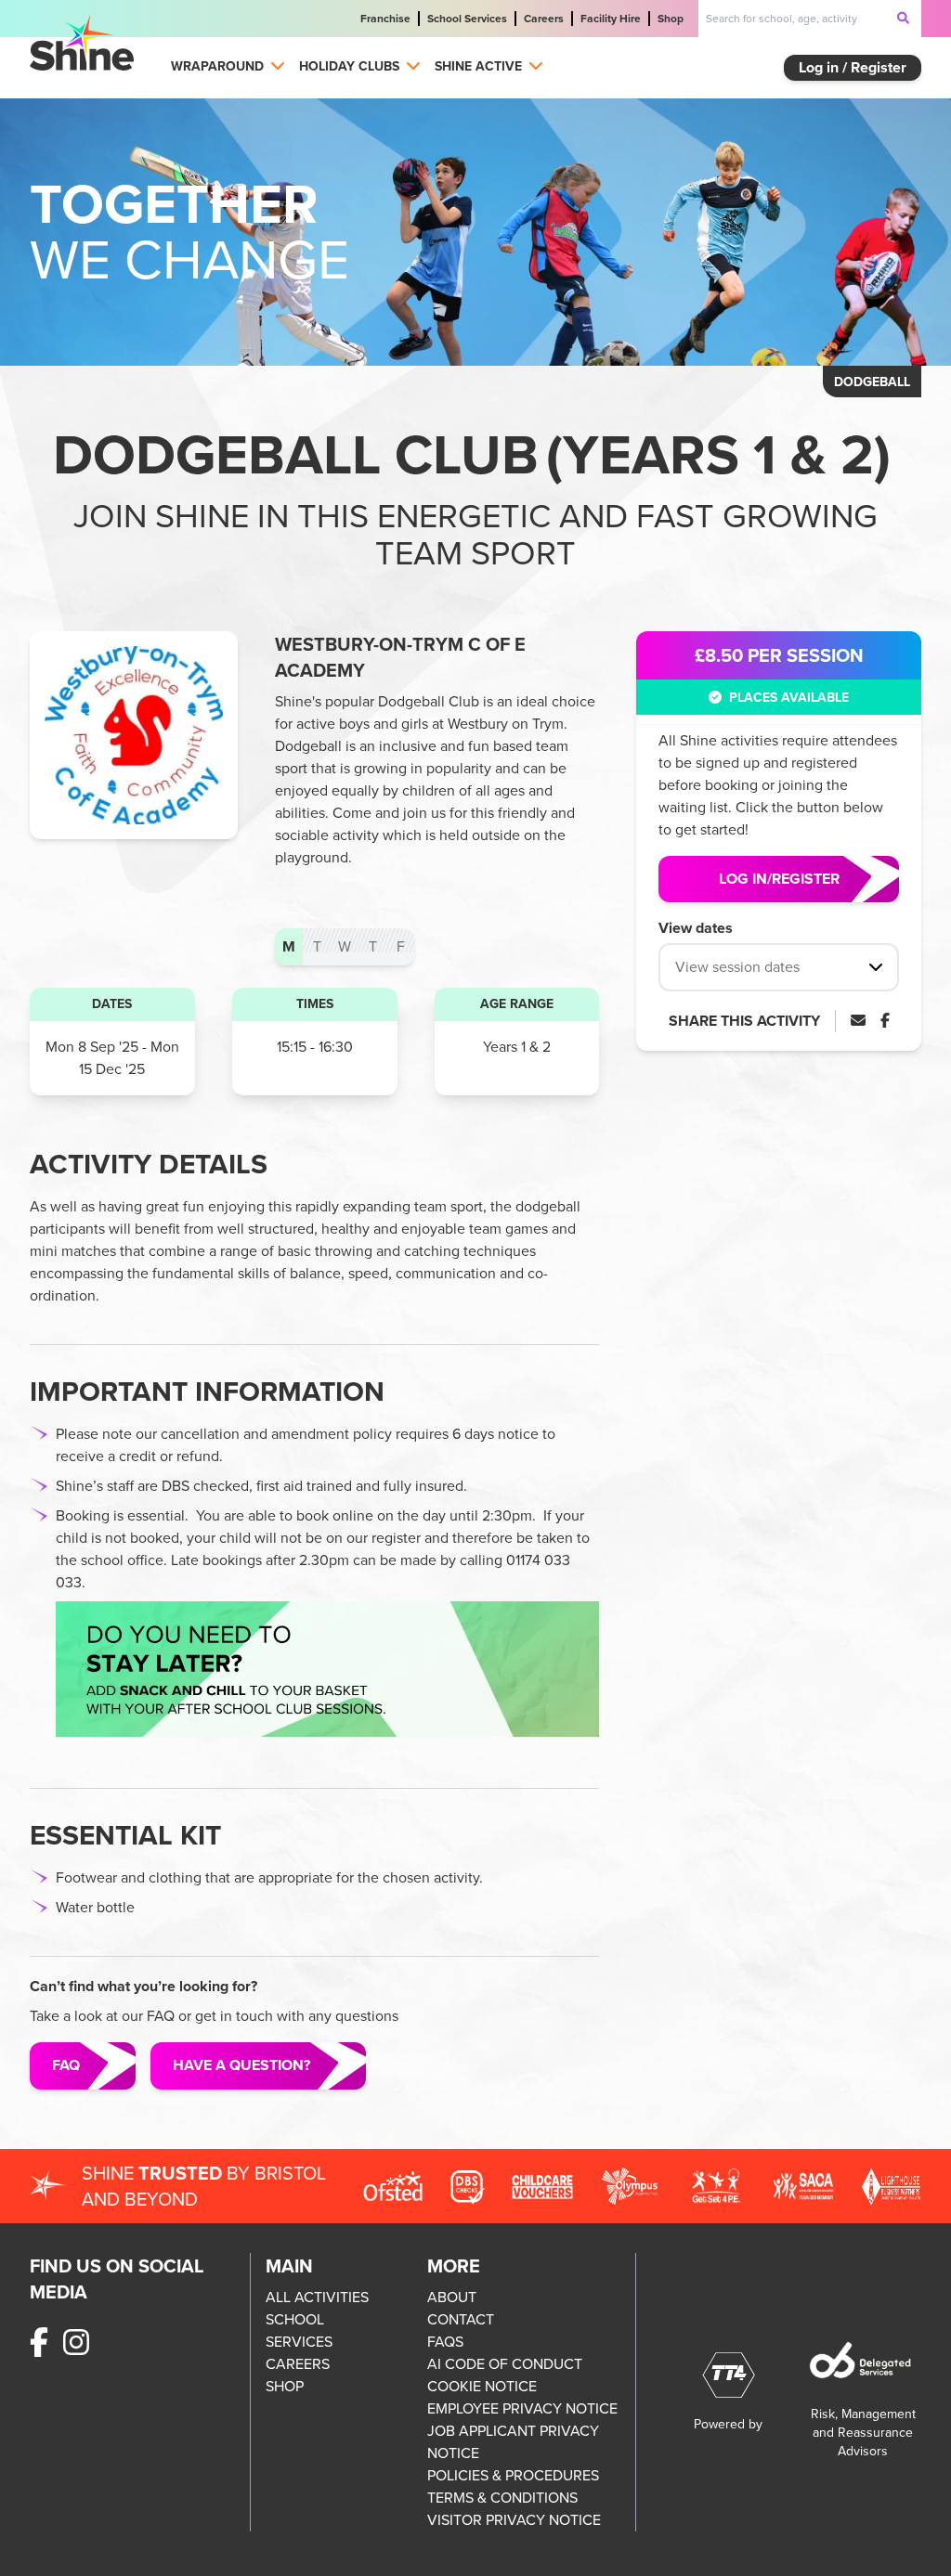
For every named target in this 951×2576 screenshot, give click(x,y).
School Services (467, 19)
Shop (671, 19)
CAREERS (298, 2364)
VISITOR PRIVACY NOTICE (514, 2520)
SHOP (285, 2386)
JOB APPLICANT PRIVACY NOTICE (513, 2442)
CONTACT (461, 2319)
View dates (696, 928)
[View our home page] (82, 43)
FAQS (445, 2342)
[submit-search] (904, 18)
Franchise (385, 19)
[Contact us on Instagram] (76, 2343)
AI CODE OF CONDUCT (505, 2364)
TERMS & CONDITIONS (502, 2498)
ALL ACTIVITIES (317, 2297)
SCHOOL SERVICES (299, 2330)
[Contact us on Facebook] (39, 2343)
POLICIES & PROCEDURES (513, 2475)
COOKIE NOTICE (482, 2386)
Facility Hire (611, 19)
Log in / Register (853, 67)
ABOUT (452, 2297)
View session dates (737, 967)
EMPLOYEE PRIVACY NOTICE (522, 2408)
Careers (544, 19)
